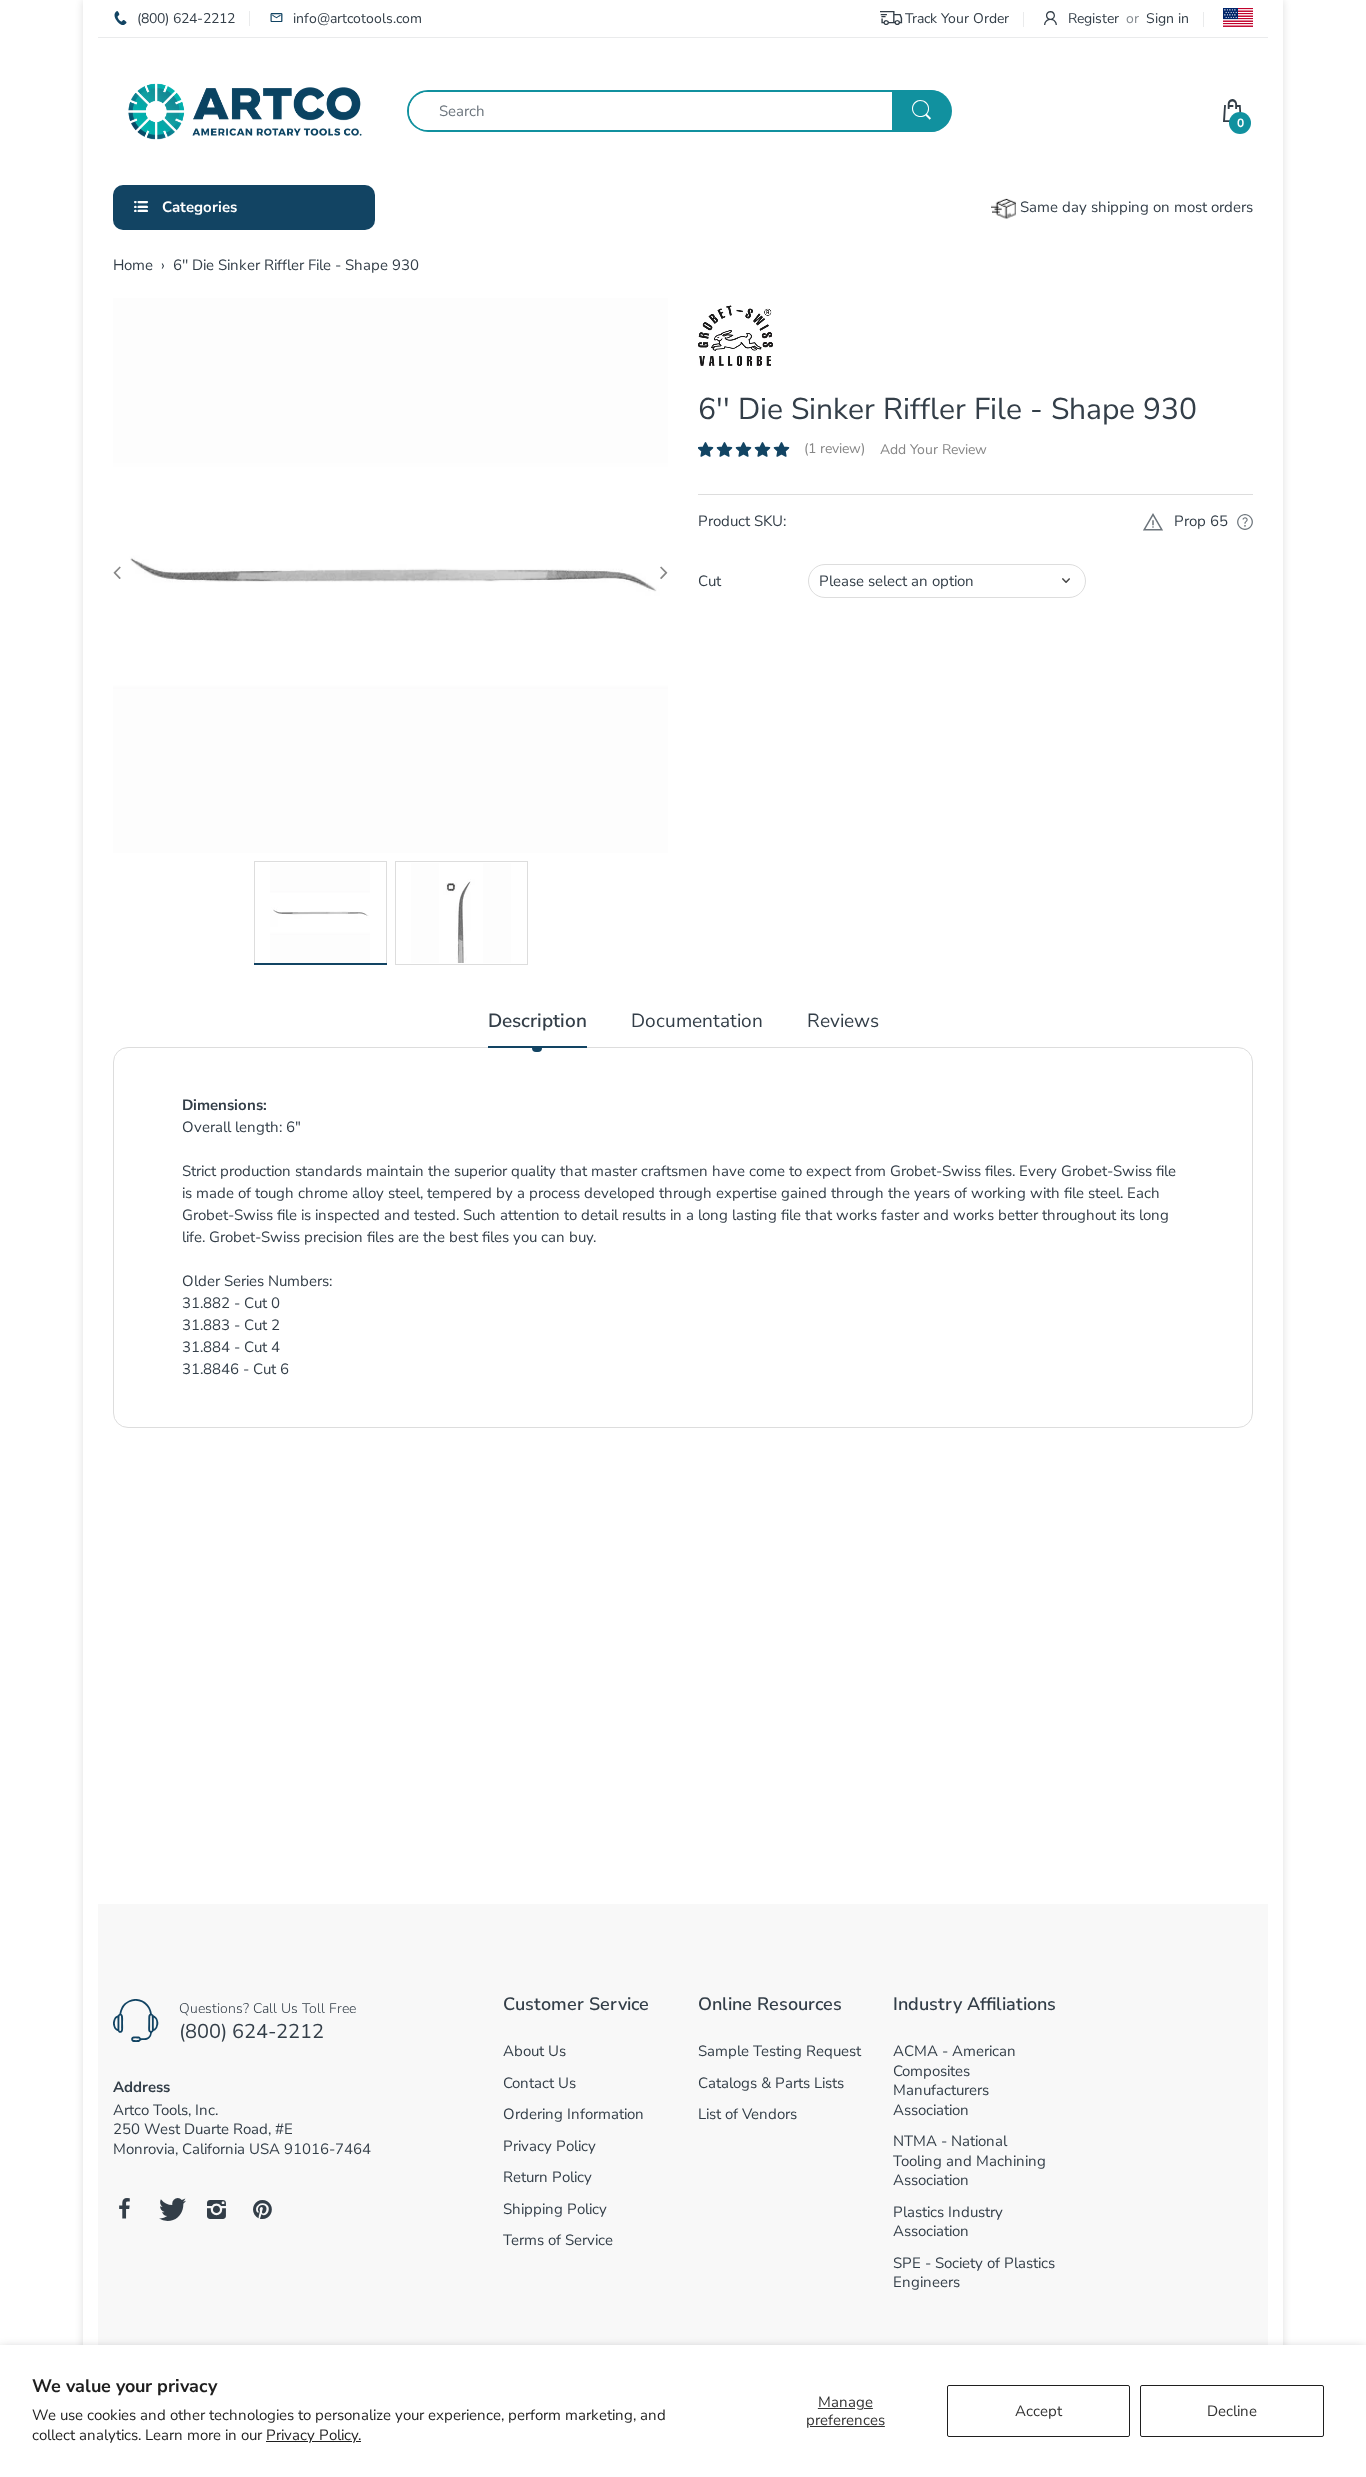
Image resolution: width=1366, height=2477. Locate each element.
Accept (1038, 2411)
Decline (1232, 2411)
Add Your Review (933, 449)
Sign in (1167, 18)
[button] (743, 450)
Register (1093, 18)
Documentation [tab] (697, 1021)
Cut (709, 581)
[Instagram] (216, 2209)
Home (133, 265)
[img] (242, 1692)
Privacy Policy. (313, 2435)
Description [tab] (537, 1021)
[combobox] (679, 111)
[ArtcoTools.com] (245, 110)
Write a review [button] (1026, 1493)
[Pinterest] (262, 2209)
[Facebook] (124, 2209)
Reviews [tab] (843, 1021)
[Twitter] (170, 2209)
